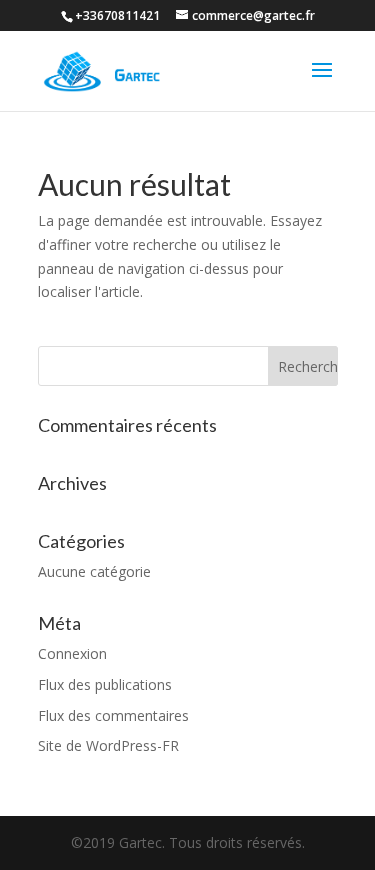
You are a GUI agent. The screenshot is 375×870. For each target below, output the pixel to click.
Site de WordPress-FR (108, 745)
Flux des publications (105, 684)
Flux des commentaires (113, 715)
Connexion (72, 653)
